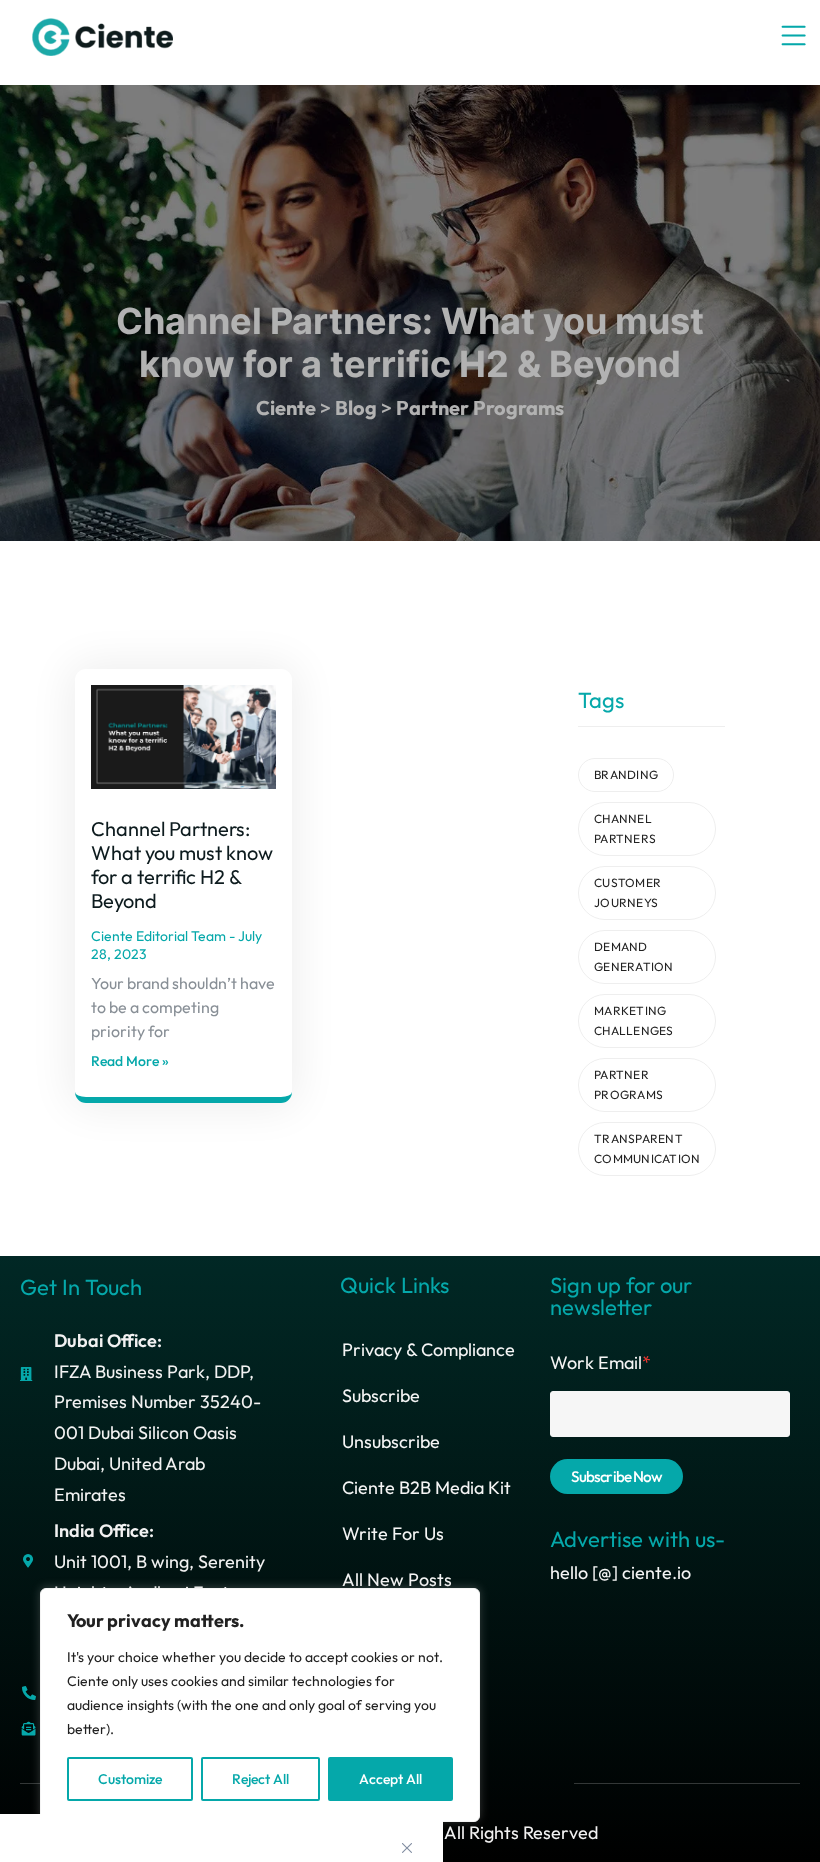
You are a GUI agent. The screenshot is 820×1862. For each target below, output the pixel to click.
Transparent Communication (647, 1148)
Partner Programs (628, 1084)
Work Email (600, 1362)
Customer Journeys (627, 892)
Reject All (260, 1779)
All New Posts (397, 1579)
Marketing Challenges (634, 1020)
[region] (260, 1705)
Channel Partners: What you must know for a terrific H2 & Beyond (182, 864)
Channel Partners (625, 828)
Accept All (390, 1779)
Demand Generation (634, 956)
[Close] (407, 1848)
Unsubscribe (391, 1441)
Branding (626, 774)
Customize (130, 1779)
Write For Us (393, 1533)
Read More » (130, 1061)
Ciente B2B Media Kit (426, 1487)
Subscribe (381, 1395)
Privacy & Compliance (428, 1349)
